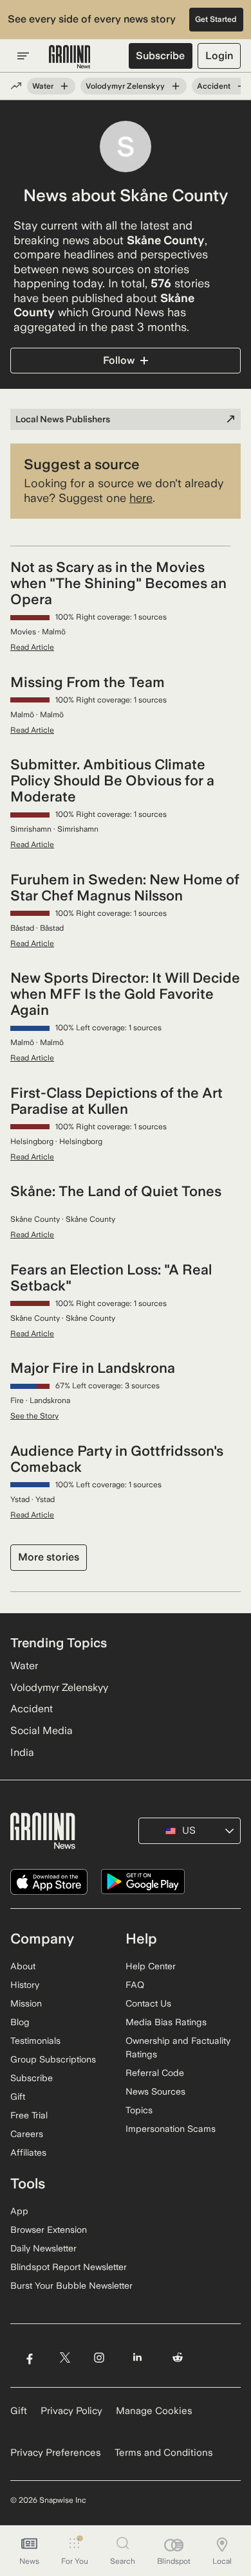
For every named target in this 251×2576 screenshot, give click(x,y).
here (141, 498)
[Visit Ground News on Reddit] (178, 2357)
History (25, 1985)
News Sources (155, 2091)
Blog (20, 2022)
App (19, 2211)
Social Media (42, 1731)
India (22, 1752)
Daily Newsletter (43, 2248)
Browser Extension (49, 2230)
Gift (18, 2097)
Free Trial (29, 2115)
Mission (26, 2003)
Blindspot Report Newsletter (69, 2267)
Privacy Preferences (56, 2453)
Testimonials (35, 2041)
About (23, 1966)
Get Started (216, 19)
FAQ (135, 1985)
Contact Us (148, 2003)
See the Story (34, 1416)
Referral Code (155, 2073)
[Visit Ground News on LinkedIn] (137, 2357)
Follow (119, 360)
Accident (214, 86)
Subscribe (160, 56)
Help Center (151, 1966)
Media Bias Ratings (166, 2022)
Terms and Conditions (164, 2453)
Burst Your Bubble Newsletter (71, 2285)
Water (43, 86)
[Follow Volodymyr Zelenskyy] (176, 86)
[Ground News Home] (70, 57)
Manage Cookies (154, 2411)
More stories (49, 1557)
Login (219, 56)
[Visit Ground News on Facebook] (29, 2357)
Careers (27, 2134)
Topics (139, 2110)
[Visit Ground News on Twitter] (65, 2357)
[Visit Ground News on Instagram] (99, 2357)
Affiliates (28, 2152)
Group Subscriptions (53, 2059)
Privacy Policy (71, 2411)
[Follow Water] (64, 86)
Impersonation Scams (171, 2129)
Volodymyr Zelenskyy (125, 86)
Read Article (32, 647)
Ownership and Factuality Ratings (178, 2047)
